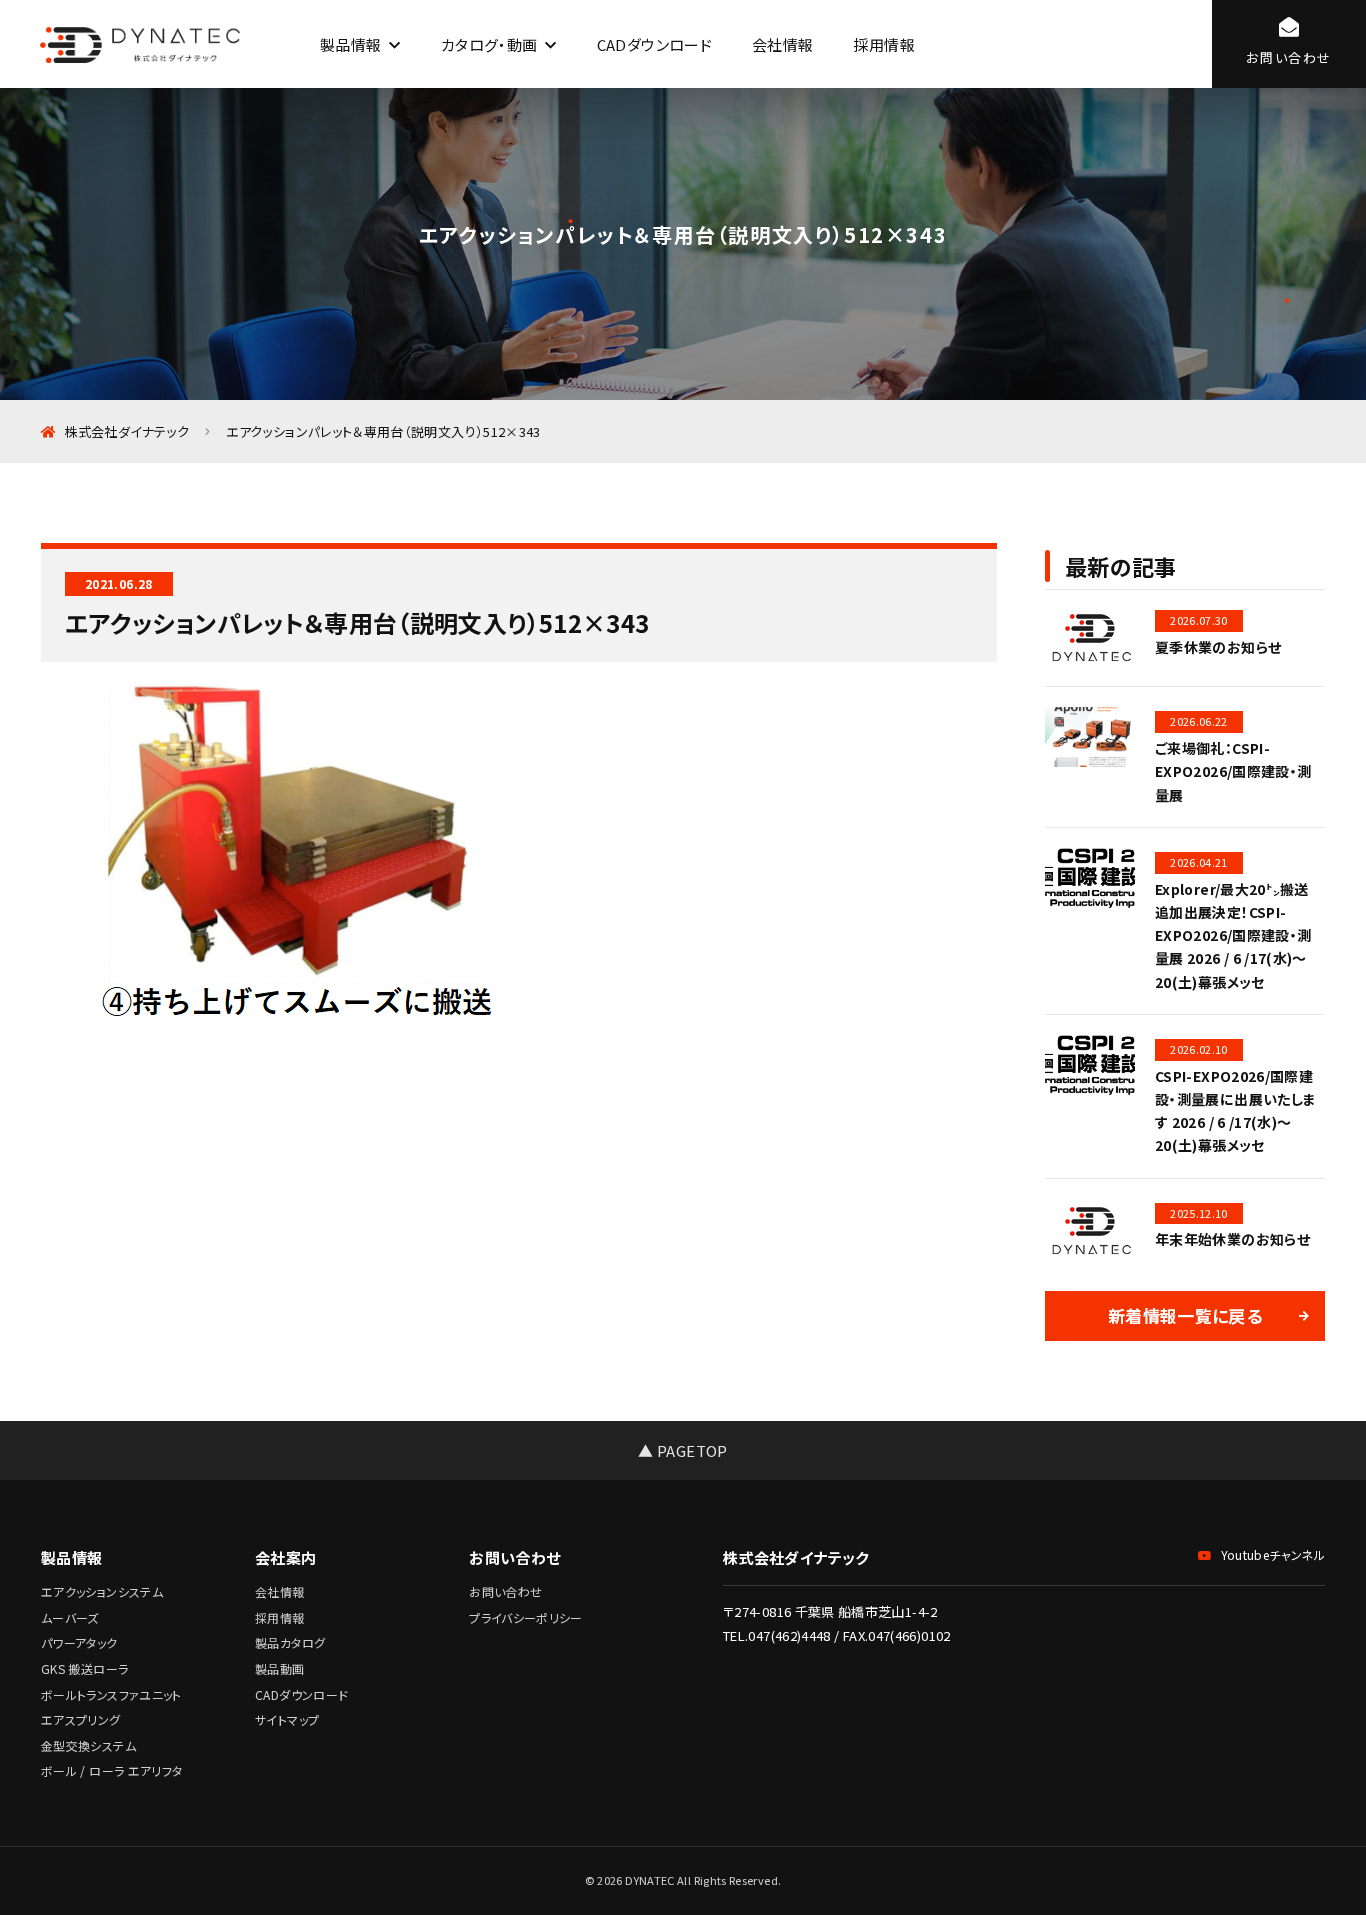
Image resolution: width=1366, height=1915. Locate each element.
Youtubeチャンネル (1273, 1554)
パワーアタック (79, 1642)
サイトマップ (287, 1719)
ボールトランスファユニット (111, 1694)
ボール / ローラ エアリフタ (111, 1770)
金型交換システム (88, 1745)
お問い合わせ (505, 1591)
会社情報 (782, 44)
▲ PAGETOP (682, 1450)
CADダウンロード (654, 44)
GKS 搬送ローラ (84, 1668)
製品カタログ (290, 1642)
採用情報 (883, 44)
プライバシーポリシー (526, 1617)
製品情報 (350, 44)
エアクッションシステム (102, 1591)
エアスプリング (81, 1719)
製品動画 (279, 1668)
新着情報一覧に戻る (1185, 1315)
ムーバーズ (70, 1617)
